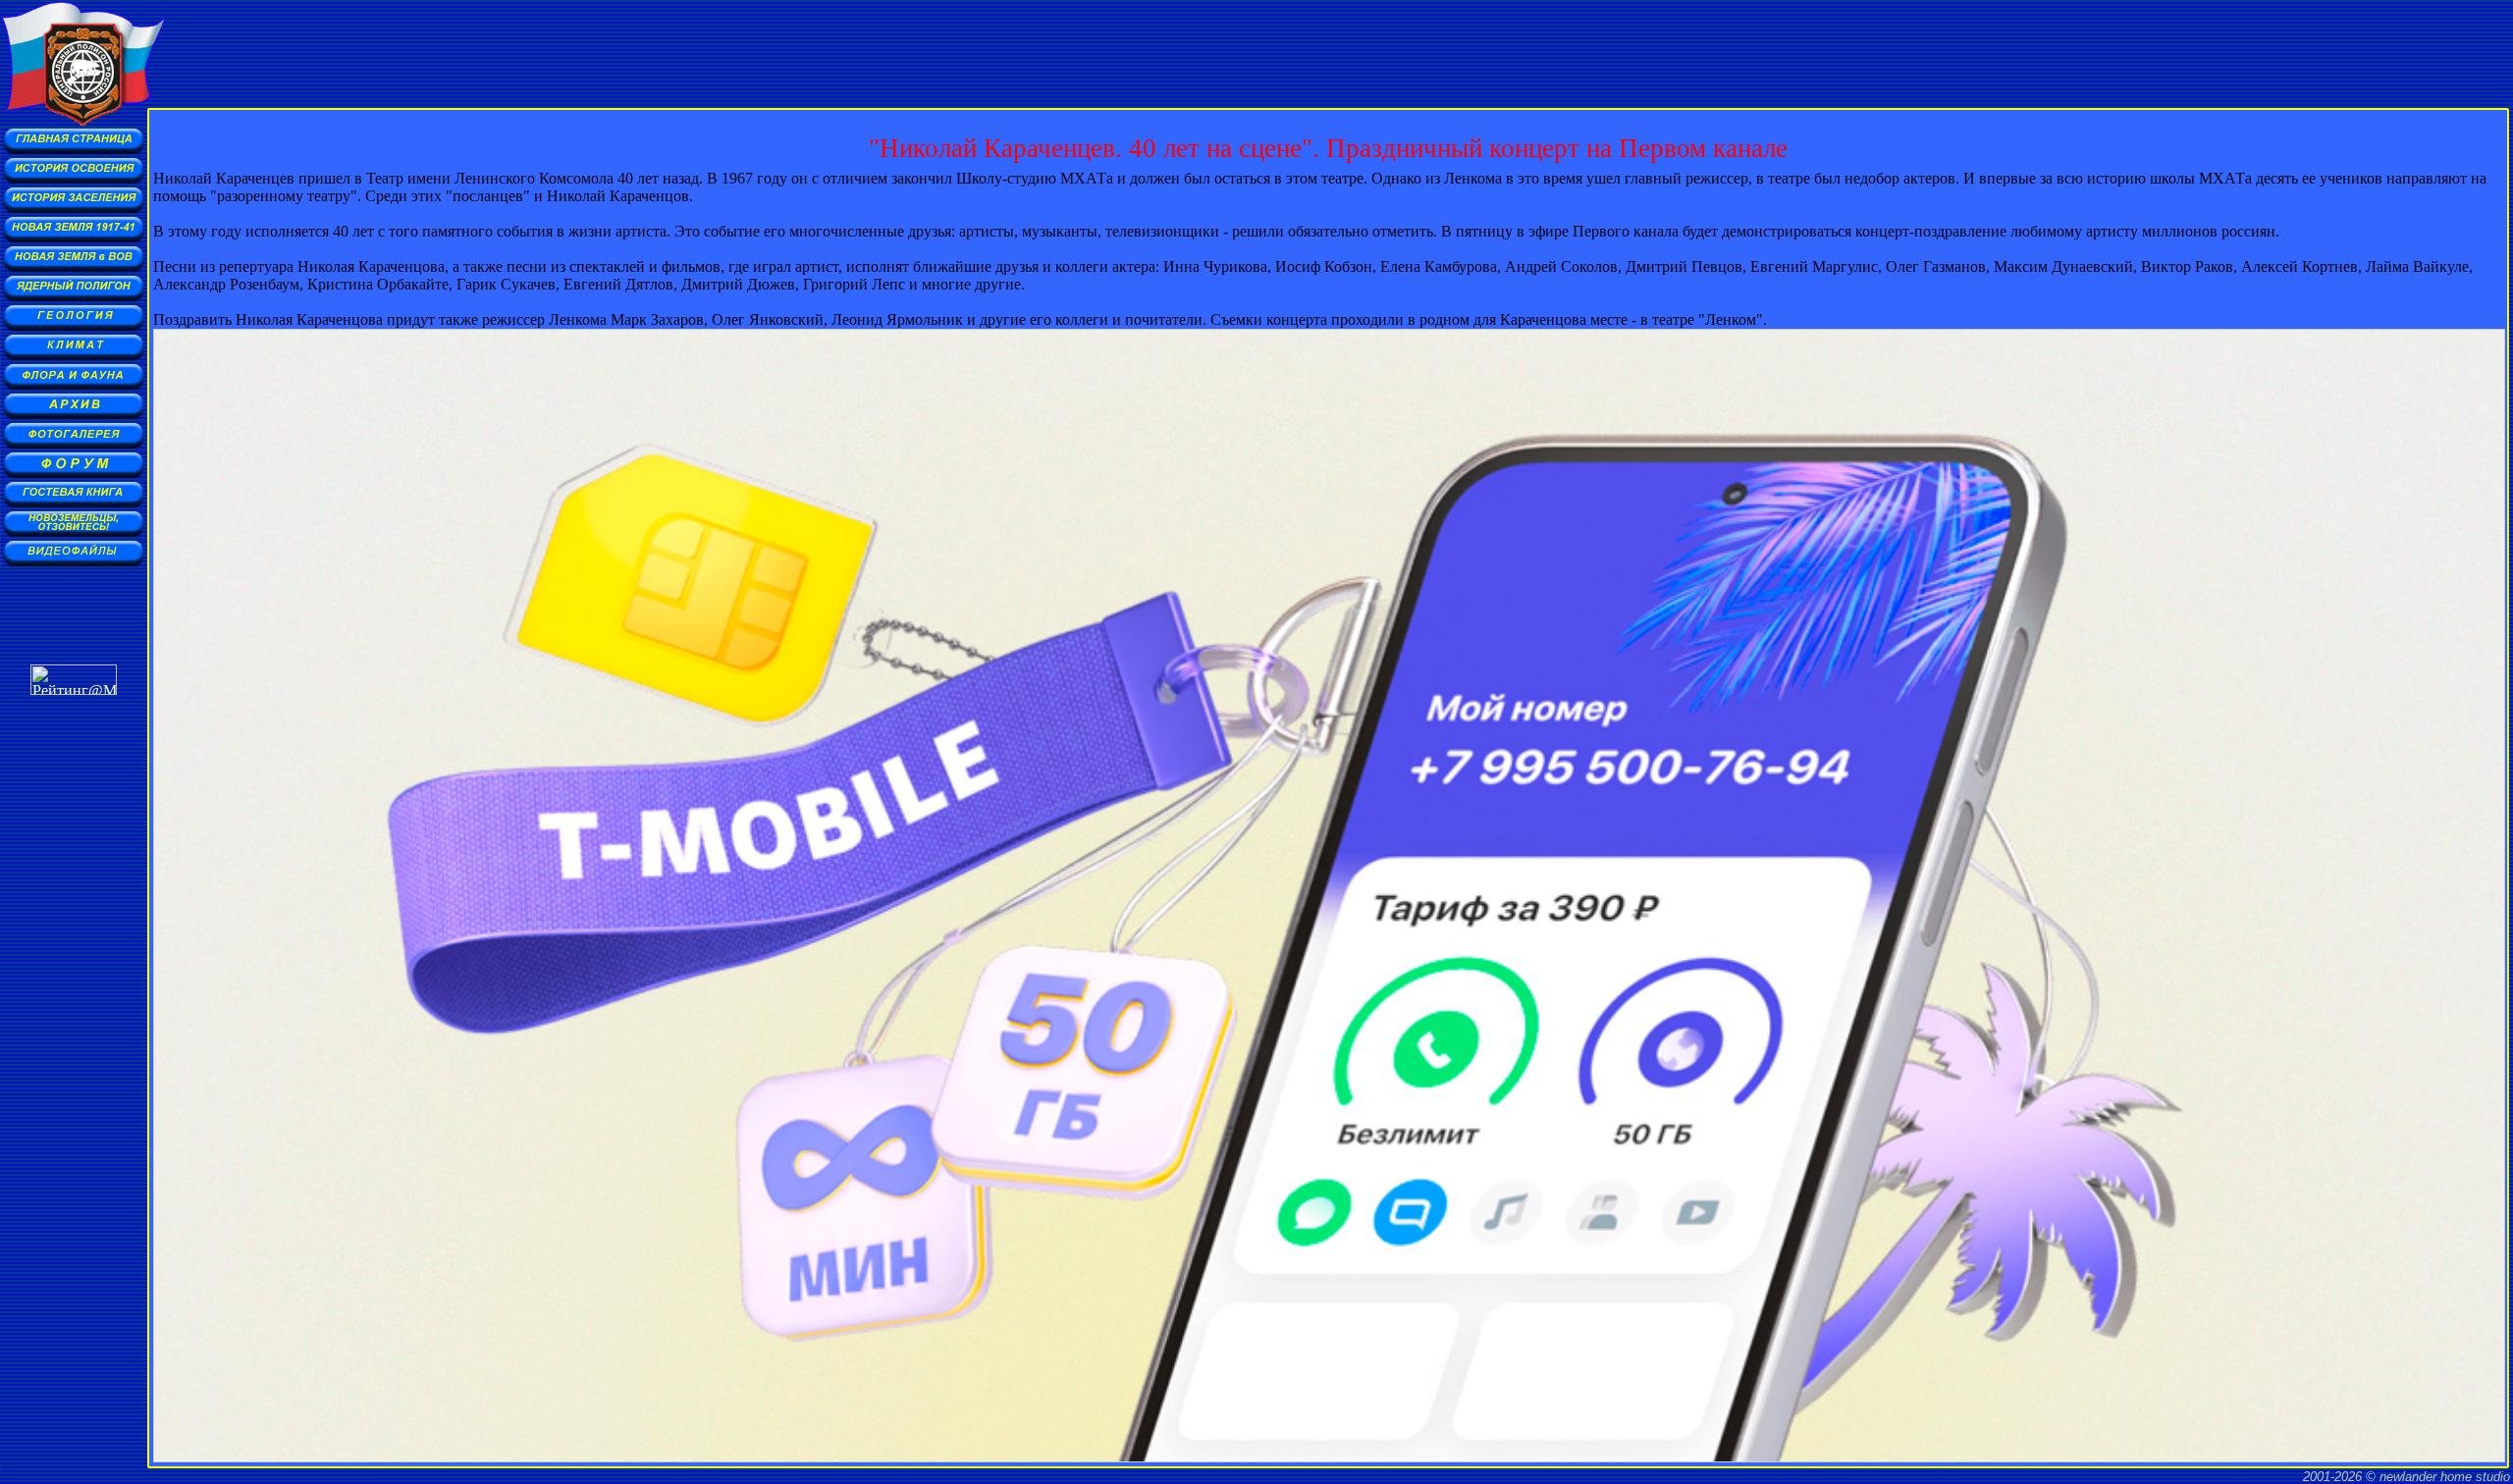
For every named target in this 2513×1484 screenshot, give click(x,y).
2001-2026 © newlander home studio (2406, 1477)
